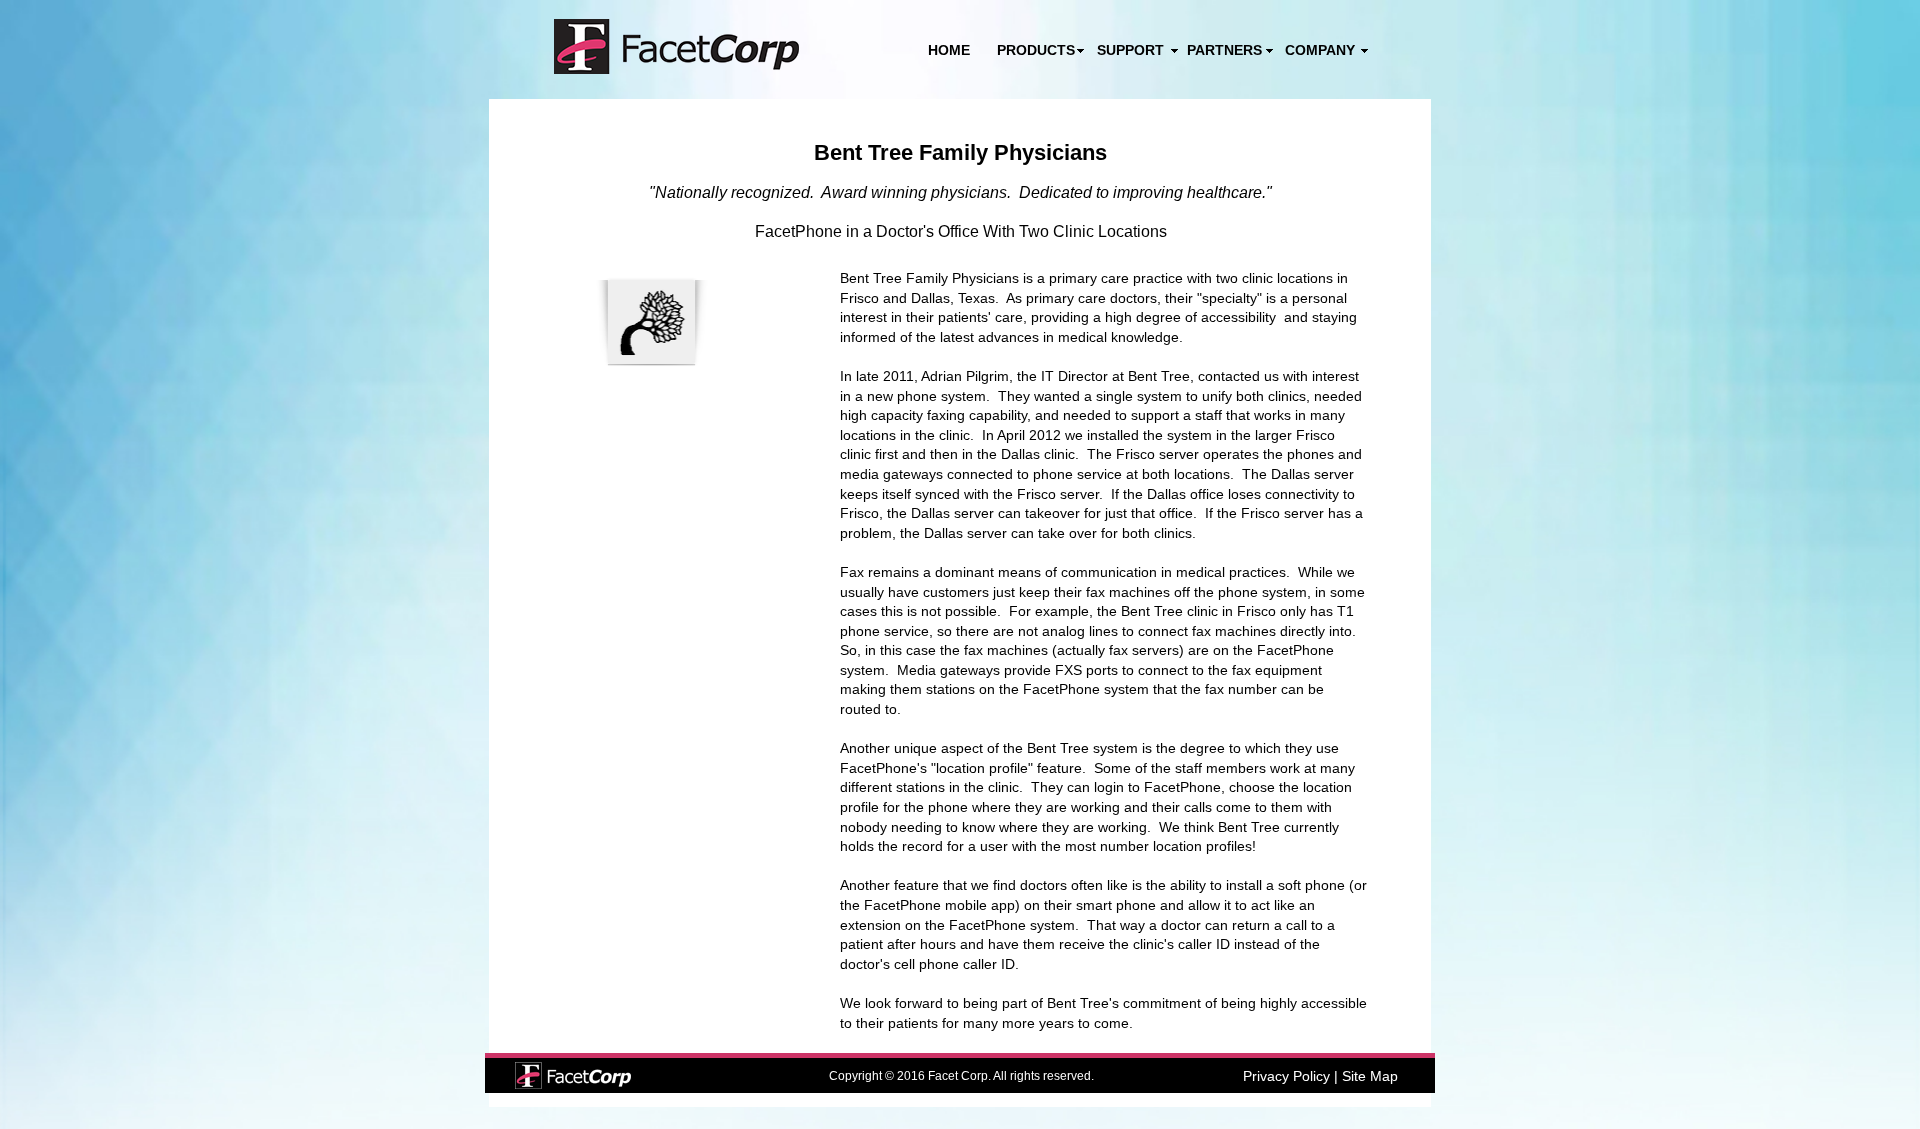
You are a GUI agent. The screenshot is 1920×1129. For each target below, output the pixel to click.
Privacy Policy (1286, 1076)
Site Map (1370, 1076)
